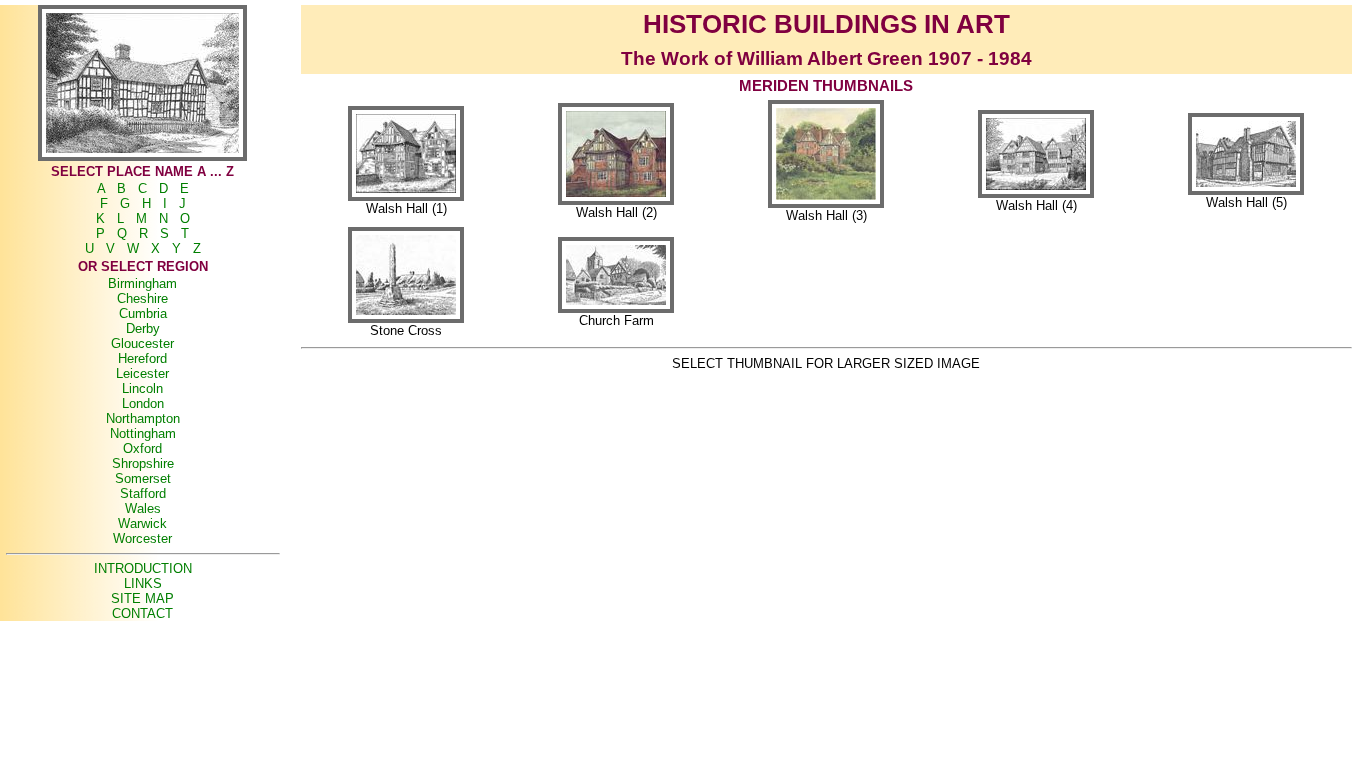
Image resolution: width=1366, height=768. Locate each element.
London (143, 403)
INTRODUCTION (143, 568)
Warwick (142, 523)
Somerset (143, 478)
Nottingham (143, 433)
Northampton (143, 418)
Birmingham (142, 283)
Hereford (142, 358)
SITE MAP (142, 598)
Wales (143, 508)
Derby (143, 328)
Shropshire (143, 463)
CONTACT (142, 613)
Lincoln (142, 388)
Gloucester (142, 343)
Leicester (142, 373)
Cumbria (143, 313)
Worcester (142, 538)
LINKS (143, 583)
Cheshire (142, 298)
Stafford (143, 493)
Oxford (142, 448)
